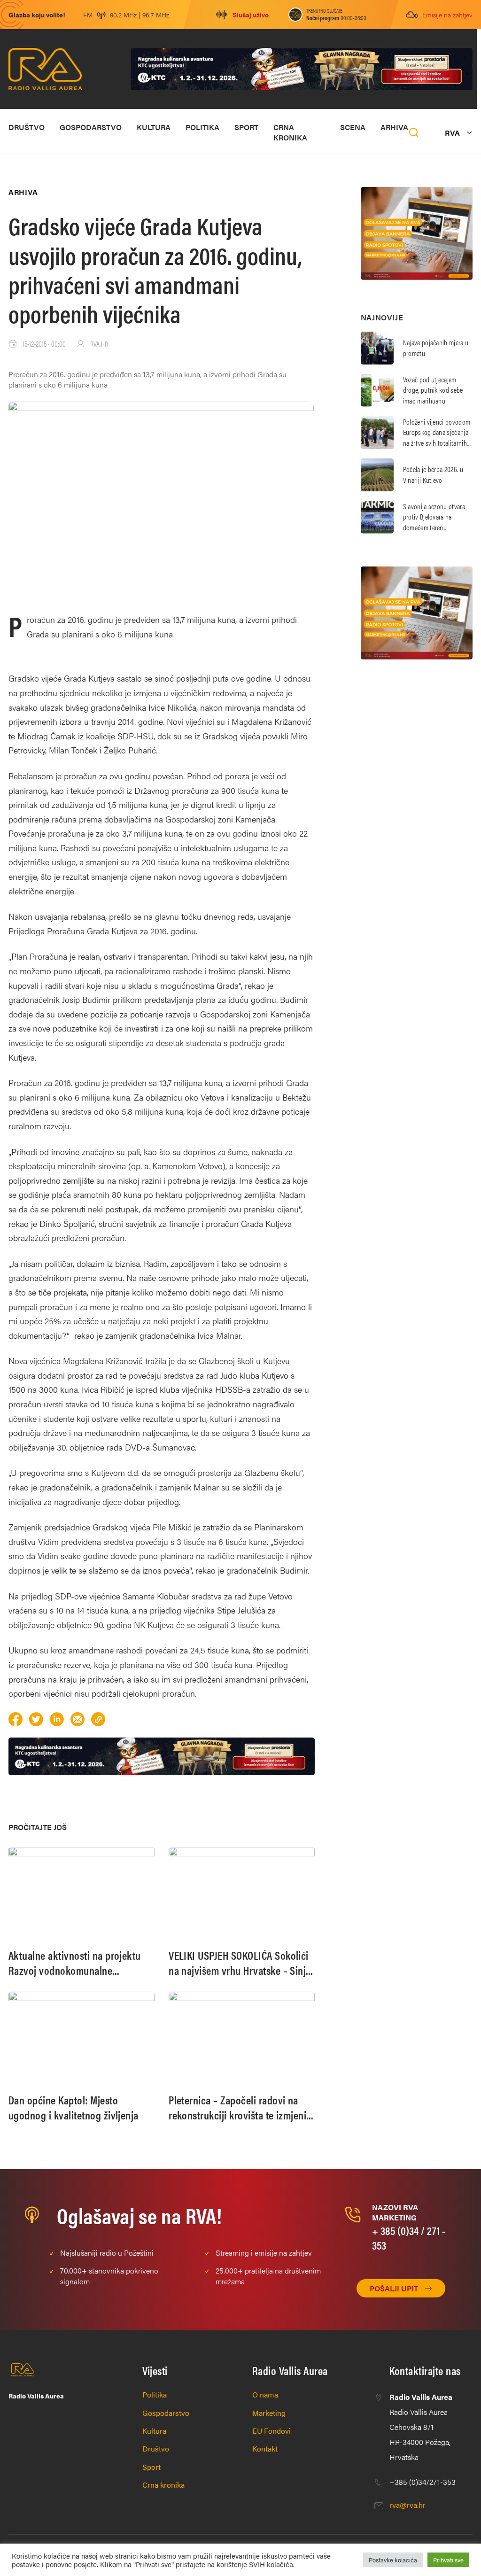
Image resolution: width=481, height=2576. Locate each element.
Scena (353, 127)
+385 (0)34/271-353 (423, 2482)
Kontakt (265, 2448)
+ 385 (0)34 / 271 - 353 (409, 2238)
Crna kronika (290, 132)
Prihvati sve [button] (448, 2560)
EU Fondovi (272, 2431)
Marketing (269, 2413)
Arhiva (394, 127)
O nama (265, 2394)
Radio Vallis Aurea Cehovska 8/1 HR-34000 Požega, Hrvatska (421, 2427)
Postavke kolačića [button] (393, 2560)
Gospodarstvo (91, 127)
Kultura (154, 127)
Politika (202, 127)
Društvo (27, 127)
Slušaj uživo (251, 15)
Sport (246, 127)
